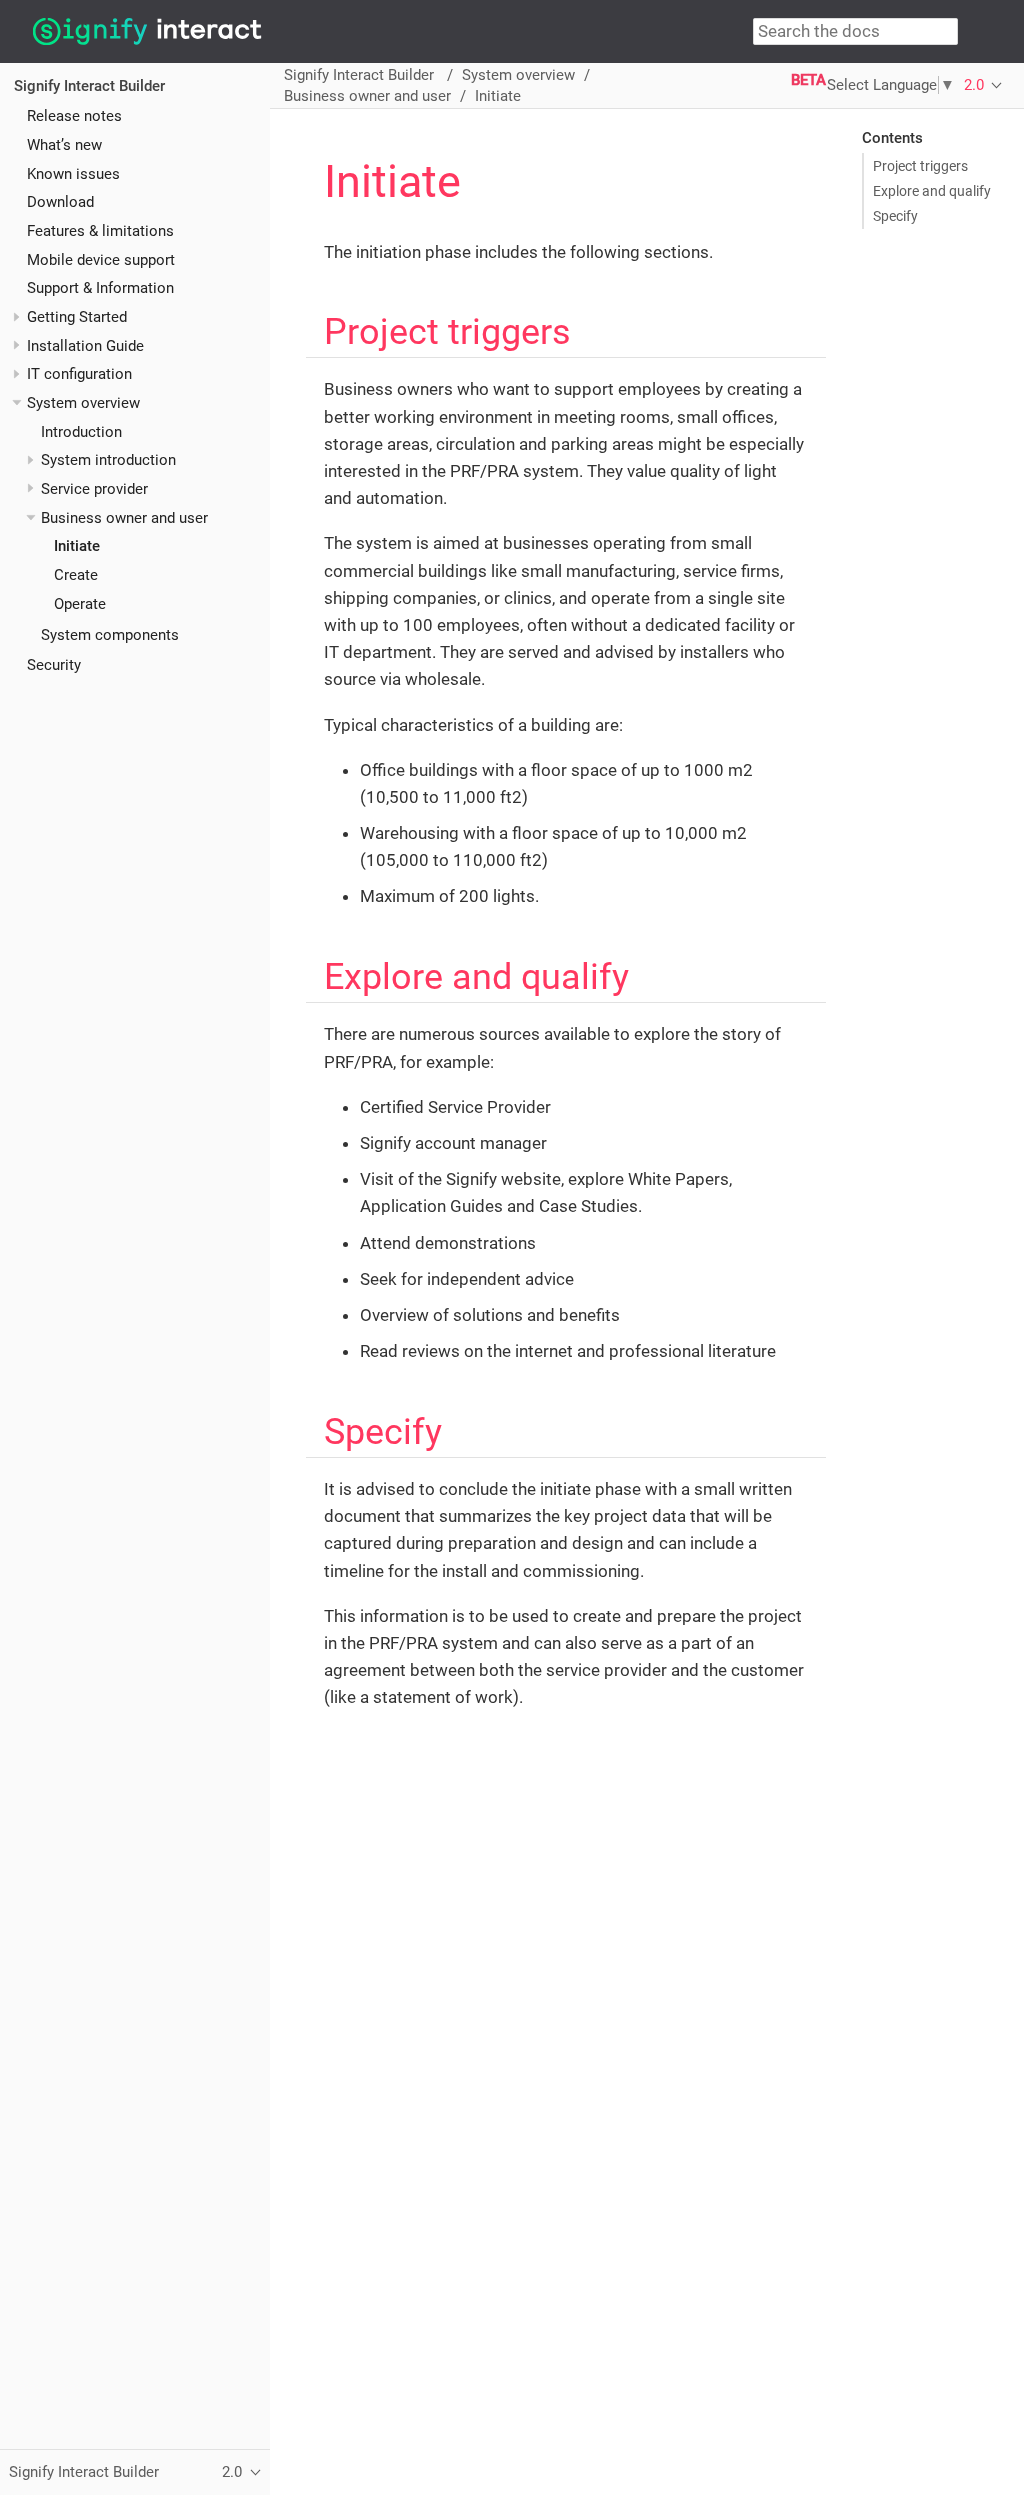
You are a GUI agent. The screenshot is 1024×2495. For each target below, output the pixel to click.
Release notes (74, 116)
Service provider (94, 489)
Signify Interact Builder (89, 86)
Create (76, 575)
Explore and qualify (932, 191)
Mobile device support (101, 260)
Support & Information (100, 288)
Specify (895, 216)
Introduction (81, 432)
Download (60, 202)
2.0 (974, 85)
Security (54, 665)
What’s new (64, 145)
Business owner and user (124, 518)
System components (110, 635)
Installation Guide (85, 346)
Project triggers (920, 166)
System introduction (108, 460)
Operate (80, 604)
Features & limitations (100, 231)
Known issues (73, 174)
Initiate (77, 546)
